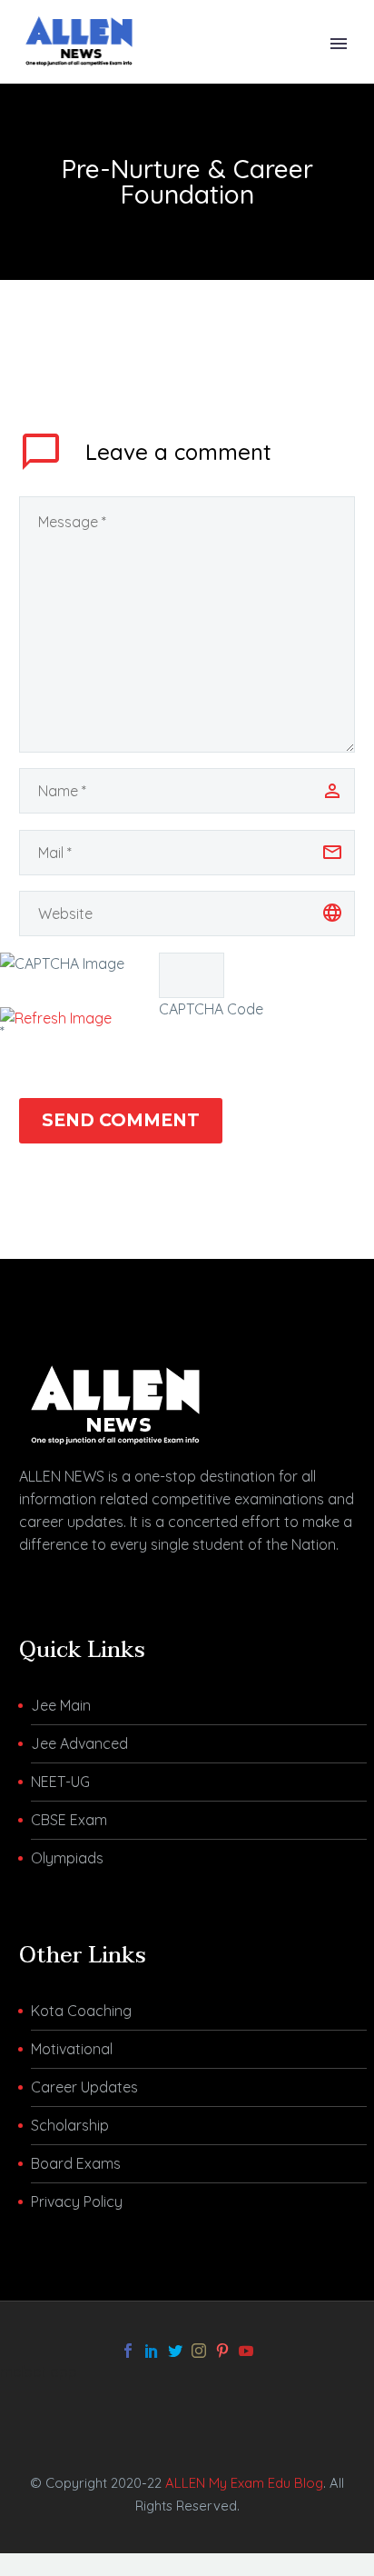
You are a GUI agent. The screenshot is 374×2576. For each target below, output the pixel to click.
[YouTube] (246, 2351)
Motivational (72, 2049)
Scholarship (70, 2125)
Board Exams (76, 2163)
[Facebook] (128, 2351)
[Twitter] (175, 2351)
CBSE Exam (69, 1820)
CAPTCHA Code (211, 1009)
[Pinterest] (222, 2351)
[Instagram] (199, 2351)
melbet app (39, 2371)
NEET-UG (60, 1782)
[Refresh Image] (56, 1018)
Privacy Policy (77, 2202)
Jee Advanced (79, 1743)
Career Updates (84, 2087)
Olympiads (67, 1858)
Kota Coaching (81, 2011)
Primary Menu (339, 44)
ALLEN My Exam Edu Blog (244, 2483)
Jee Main (61, 1705)
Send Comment (121, 1120)
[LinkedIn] (152, 2351)
